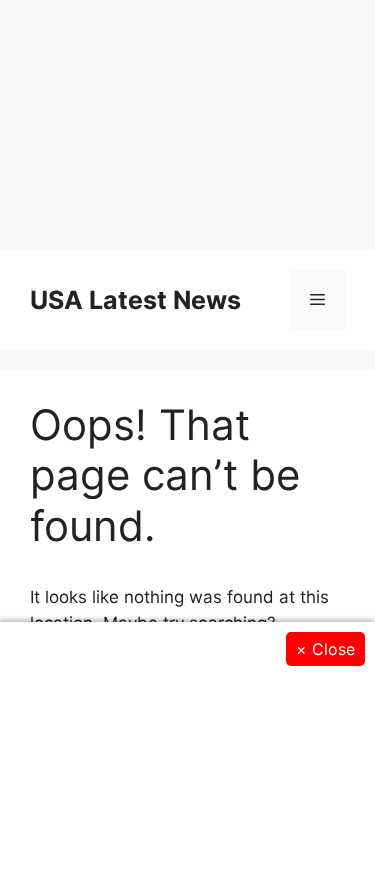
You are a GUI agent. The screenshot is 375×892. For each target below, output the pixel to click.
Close (325, 649)
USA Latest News (135, 300)
